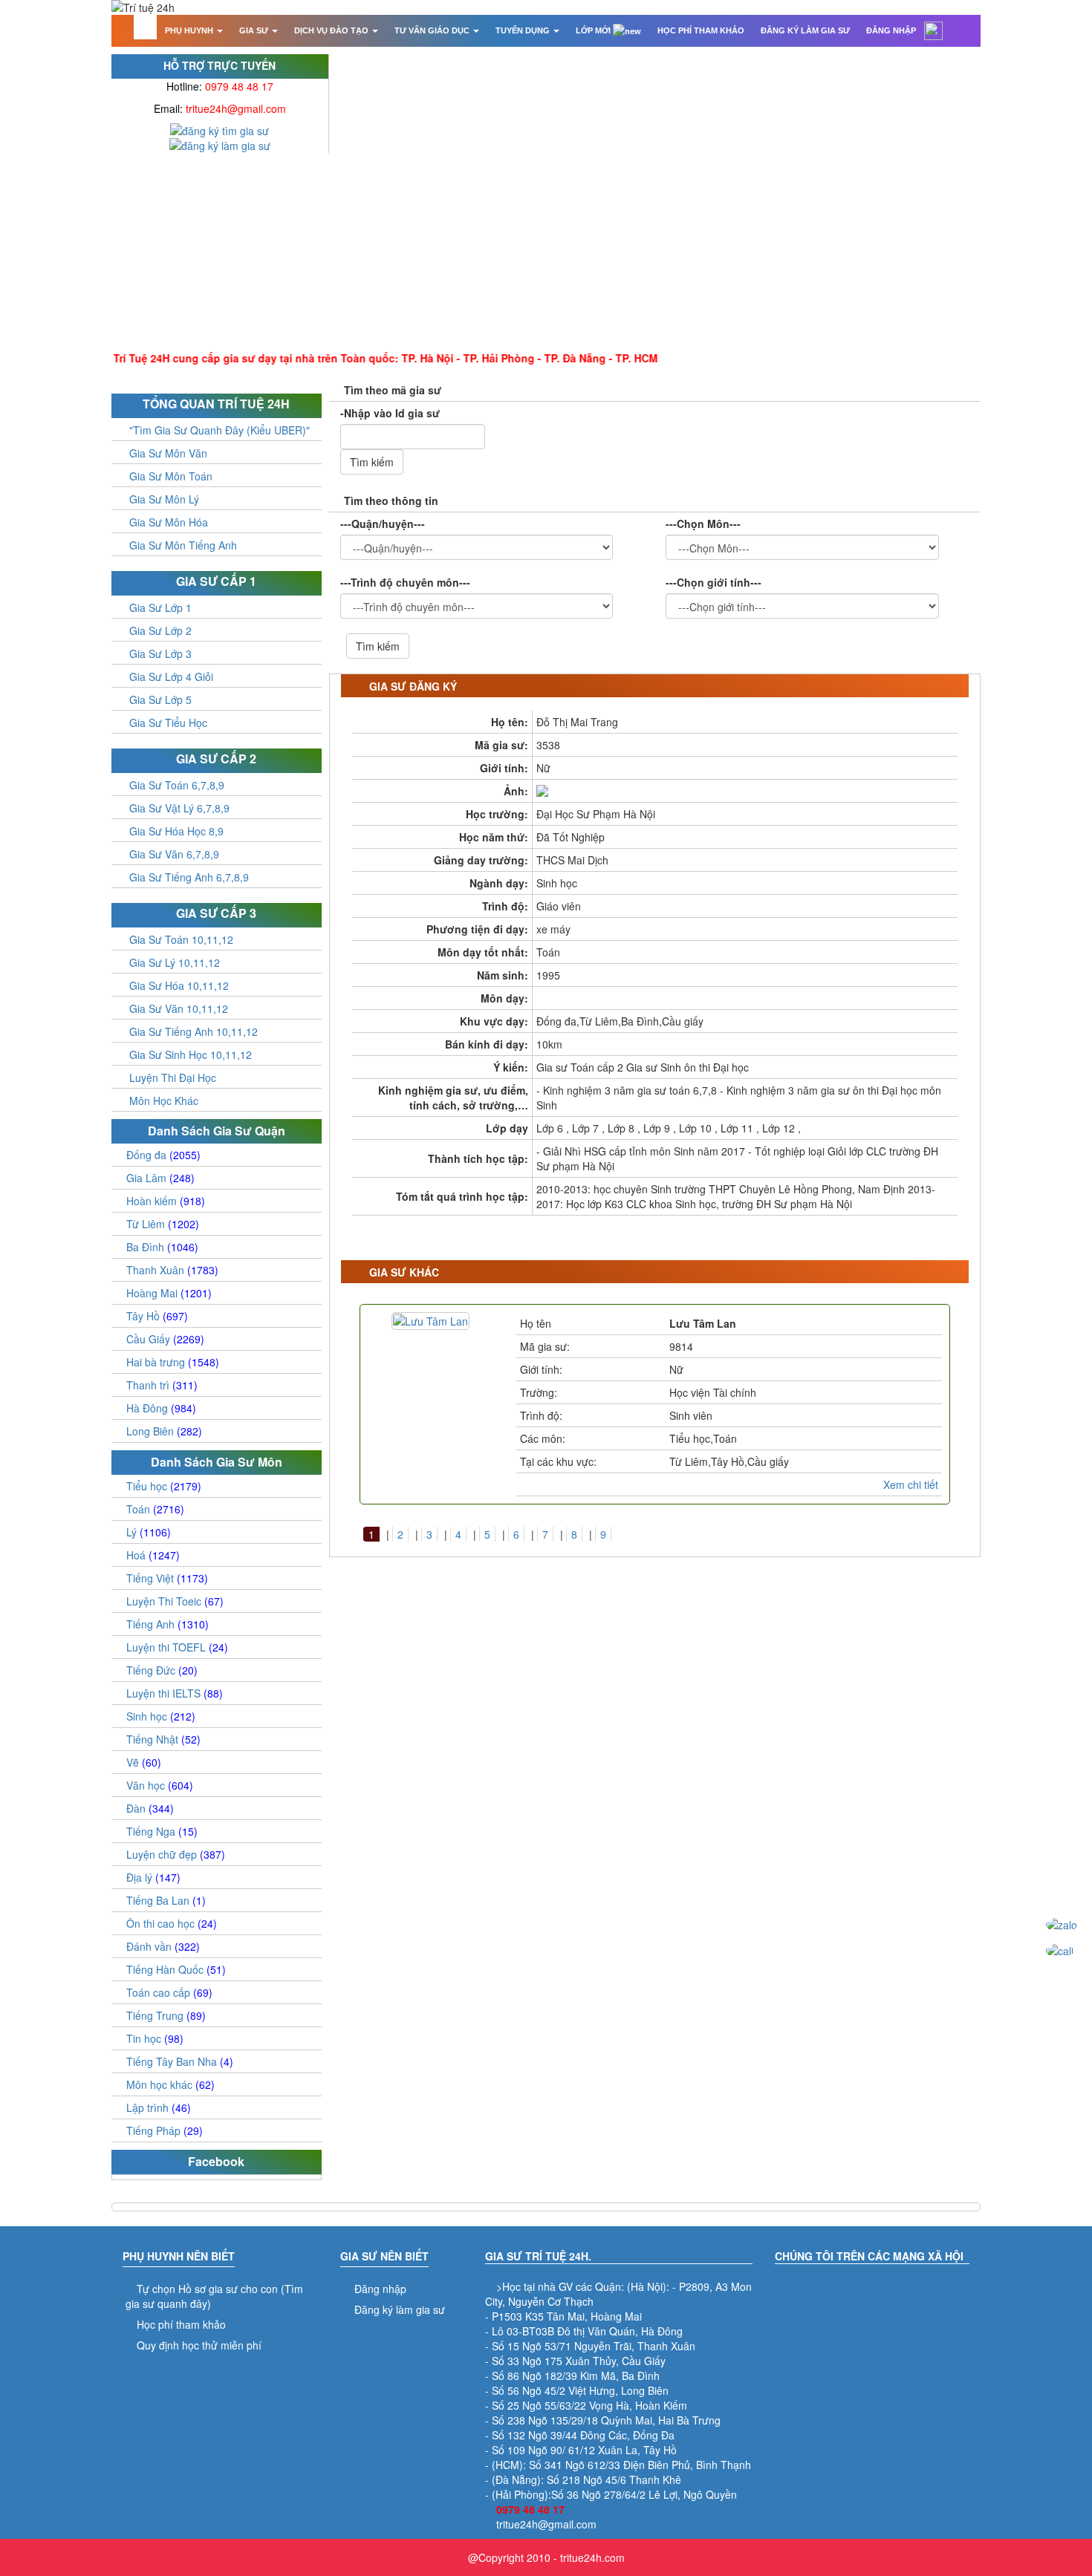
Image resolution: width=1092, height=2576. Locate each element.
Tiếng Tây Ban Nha (180, 2061)
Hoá (153, 1555)
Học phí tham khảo (181, 2324)
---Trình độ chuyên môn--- (405, 582)
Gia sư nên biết (384, 2256)
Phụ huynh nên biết (179, 2256)
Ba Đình (162, 1247)
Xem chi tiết (911, 1484)
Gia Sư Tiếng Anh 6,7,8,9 (189, 877)
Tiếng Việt (167, 1578)
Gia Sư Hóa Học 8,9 (176, 831)
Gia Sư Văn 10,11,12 (179, 1008)
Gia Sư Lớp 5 (160, 700)
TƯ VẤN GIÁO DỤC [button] (433, 30)
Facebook (216, 2161)
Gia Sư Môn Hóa (169, 522)
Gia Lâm (160, 1178)
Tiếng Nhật (163, 1739)
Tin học (155, 2038)
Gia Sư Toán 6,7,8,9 (177, 785)
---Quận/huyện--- (383, 524)
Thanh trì (162, 1385)
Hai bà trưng (173, 1362)
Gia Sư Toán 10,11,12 (181, 939)
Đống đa (163, 1155)
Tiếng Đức (162, 1670)
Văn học (160, 1785)
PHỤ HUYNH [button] (190, 30)
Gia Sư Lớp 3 (160, 653)
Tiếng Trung (166, 2015)
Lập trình (159, 2107)
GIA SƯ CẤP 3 (216, 913)
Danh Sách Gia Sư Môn (217, 1462)
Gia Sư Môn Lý (164, 499)
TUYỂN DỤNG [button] (524, 30)
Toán (155, 1509)
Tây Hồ (157, 1316)
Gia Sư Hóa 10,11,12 (179, 985)
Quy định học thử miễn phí (199, 2345)
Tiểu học (164, 1486)
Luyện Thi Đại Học (173, 1077)
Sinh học (161, 1716)
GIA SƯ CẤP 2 (216, 759)
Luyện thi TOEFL (177, 1647)
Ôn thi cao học (172, 1923)
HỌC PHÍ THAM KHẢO (701, 30)
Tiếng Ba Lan (166, 1900)
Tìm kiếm (372, 462)
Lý (149, 1532)
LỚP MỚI (594, 30)
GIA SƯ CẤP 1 (216, 581)
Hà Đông (161, 1408)
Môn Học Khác (164, 1100)
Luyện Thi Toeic (175, 1601)
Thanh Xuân (172, 1270)
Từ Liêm (163, 1224)
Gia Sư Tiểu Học (168, 723)
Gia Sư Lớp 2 (160, 630)
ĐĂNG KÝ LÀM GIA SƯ (805, 30)
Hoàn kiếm (166, 1201)
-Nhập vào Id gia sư (390, 413)
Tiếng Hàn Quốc (176, 1969)
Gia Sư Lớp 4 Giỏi (171, 676)
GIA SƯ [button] (255, 30)
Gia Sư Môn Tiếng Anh (183, 545)
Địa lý (153, 1877)
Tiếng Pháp (165, 2130)
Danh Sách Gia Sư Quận (217, 1131)
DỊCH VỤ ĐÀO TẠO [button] (332, 30)
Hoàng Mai (169, 1293)
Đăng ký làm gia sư (400, 2309)
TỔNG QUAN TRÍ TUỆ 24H (216, 404)
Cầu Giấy (165, 1339)
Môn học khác (170, 2084)
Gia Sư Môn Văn (168, 453)
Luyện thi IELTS (175, 1693)
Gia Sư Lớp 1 (160, 607)
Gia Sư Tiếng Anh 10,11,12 (194, 1031)
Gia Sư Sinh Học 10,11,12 (191, 1054)
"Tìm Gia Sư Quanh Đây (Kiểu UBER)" (220, 430)
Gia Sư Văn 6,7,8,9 (174, 854)
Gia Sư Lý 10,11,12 (175, 962)
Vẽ (144, 1762)
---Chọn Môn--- (703, 524)
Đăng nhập (380, 2289)
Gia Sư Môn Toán (171, 476)
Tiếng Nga (162, 1831)
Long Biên (164, 1431)
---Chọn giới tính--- (714, 582)
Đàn (150, 1808)
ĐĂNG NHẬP (891, 30)
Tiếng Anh (168, 1624)
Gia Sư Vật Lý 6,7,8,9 (179, 808)
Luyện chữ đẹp (176, 1854)
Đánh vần (163, 1946)
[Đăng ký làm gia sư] (220, 144)
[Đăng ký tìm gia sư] (220, 129)
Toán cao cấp (169, 1992)
